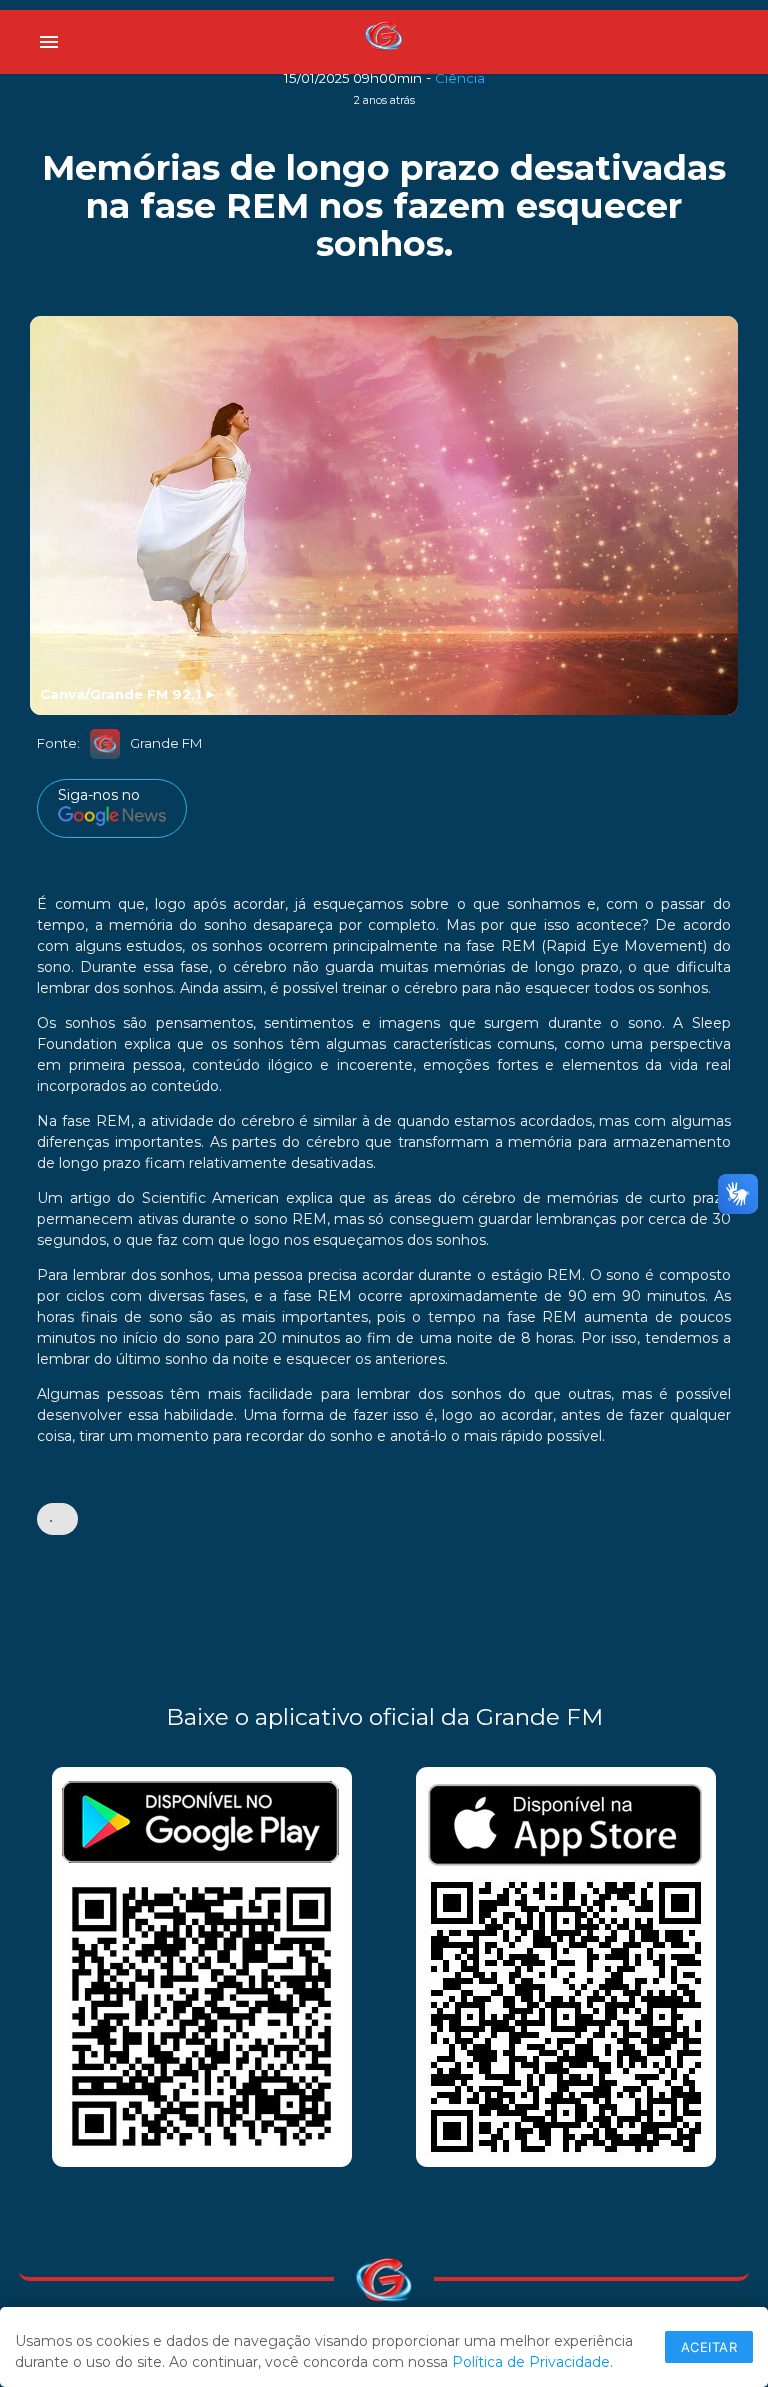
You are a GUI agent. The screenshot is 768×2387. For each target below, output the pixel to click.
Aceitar (709, 2347)
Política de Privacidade (531, 2362)
